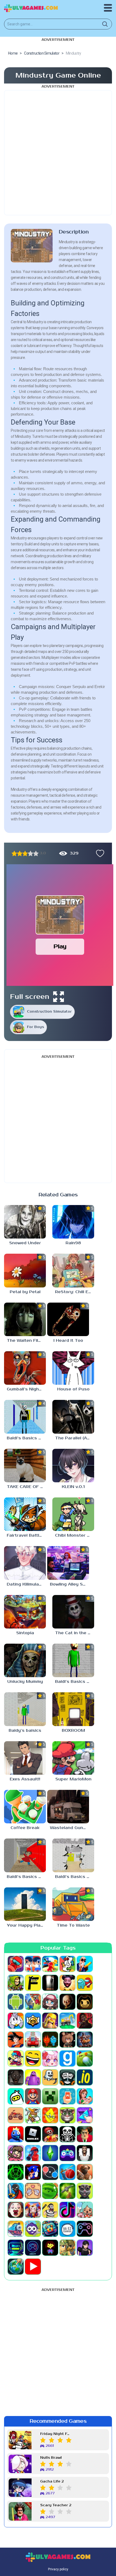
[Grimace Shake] (33, 2077)
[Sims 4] (50, 2153)
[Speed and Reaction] (50, 2172)
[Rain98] (73, 1222)
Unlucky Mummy (25, 1682)
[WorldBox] (16, 2267)
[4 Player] (67, 1964)
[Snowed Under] (25, 1222)
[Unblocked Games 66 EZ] (67, 2229)
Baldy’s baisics (25, 1731)
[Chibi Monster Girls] (73, 1514)
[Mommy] (85, 2096)
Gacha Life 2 (52, 2482)
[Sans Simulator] (67, 2134)
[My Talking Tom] (67, 2115)
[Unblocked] (33, 2229)
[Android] (16, 2002)
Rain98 (73, 1243)
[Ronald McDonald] (50, 2134)
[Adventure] (16, 1983)
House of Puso (73, 1389)
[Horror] (50, 2077)
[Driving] (33, 2040)
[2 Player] (33, 1964)
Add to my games (99, 853)
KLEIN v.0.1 (73, 1487)
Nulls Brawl (51, 2458)
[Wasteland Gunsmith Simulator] (68, 1807)
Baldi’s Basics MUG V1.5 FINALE (26, 1438)
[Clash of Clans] (50, 2021)
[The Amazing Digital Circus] (33, 2210)
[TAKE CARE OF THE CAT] (25, 1466)
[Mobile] (67, 2096)
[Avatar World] (50, 2002)
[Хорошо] (30, 853)
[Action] (85, 1964)
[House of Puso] (73, 1368)
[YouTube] (33, 2267)
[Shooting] (33, 2153)
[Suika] (50, 2191)
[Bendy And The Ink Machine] (85, 2002)
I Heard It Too (68, 1341)
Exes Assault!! (25, 1779)
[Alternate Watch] (50, 1983)
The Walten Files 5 (26, 1341)
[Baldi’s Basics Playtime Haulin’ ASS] (25, 1855)
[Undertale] (50, 2248)
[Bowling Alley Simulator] (68, 1563)
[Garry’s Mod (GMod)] (67, 2058)
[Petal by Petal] (25, 1270)
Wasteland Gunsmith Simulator (69, 1828)
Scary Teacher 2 (56, 2505)
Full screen (30, 997)
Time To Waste (73, 1925)
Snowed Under (25, 1243)
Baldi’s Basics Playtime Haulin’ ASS (26, 1877)
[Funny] (33, 2058)
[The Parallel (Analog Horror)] (73, 1417)
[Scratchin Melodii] (16, 2153)
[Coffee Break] (25, 1807)
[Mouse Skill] (33, 2115)
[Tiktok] (67, 2210)
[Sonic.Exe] (33, 2172)
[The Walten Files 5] (25, 1319)
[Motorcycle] (16, 2115)
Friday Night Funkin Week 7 (56, 2434)
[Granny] (16, 2077)
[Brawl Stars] (33, 2021)
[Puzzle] (85, 2115)
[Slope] (16, 2172)
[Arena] (33, 2002)
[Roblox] (33, 2134)
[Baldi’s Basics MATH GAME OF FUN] (73, 1660)
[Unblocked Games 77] (33, 2248)
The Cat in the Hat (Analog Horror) (75, 1633)
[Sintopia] (25, 1612)
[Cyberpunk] (85, 2021)
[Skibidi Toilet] (85, 2153)
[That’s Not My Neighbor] (16, 2210)
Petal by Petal (25, 1292)
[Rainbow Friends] (16, 2134)
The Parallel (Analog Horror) (75, 1438)
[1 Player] (16, 1964)
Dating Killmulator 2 (26, 1584)
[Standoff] (85, 2172)
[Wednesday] (85, 2248)
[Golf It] (85, 2058)
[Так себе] (20, 853)
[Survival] (67, 2191)
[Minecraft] (50, 2096)
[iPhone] (16, 2096)
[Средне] (25, 853)
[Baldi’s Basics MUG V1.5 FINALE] (25, 1417)
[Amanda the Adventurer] (67, 1983)
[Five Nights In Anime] (67, 2040)
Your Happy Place (26, 1925)
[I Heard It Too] (68, 1319)
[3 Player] (50, 1964)
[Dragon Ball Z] (16, 2040)
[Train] (16, 2229)
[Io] (85, 2077)
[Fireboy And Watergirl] (50, 2040)
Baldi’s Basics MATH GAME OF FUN (75, 1682)
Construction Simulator (49, 1012)
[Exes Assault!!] (25, 1758)
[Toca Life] (85, 2210)
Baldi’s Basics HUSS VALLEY (75, 1877)
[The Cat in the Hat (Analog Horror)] (73, 1612)
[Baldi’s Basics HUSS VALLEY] (73, 1855)
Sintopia (25, 1633)
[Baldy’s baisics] (25, 1709)
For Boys (35, 1027)
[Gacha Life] (50, 2058)
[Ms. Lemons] (50, 2115)
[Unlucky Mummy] (25, 1660)
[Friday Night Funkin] (16, 2058)
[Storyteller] (33, 2191)
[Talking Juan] (85, 2191)
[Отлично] (36, 853)
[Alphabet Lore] (33, 1983)
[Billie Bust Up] (16, 2021)
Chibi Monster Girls (75, 1535)
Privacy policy (58, 2569)
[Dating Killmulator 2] (25, 1563)
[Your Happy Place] (25, 1904)
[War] (67, 2248)
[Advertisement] (58, 153)
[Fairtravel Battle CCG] (25, 1514)
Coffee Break (25, 1828)
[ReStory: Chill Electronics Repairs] (73, 1270)
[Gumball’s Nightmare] (25, 1368)
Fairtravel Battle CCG (26, 1535)
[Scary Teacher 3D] (85, 2134)
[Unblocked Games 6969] (16, 2248)
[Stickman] (16, 2191)
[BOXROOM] (73, 1709)
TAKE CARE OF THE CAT (26, 1487)
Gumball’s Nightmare (26, 1389)
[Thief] (50, 2210)
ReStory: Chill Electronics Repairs (75, 1292)
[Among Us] (85, 1983)
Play (60, 947)
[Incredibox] (67, 2077)
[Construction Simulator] (67, 2021)
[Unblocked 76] (50, 2229)
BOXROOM (73, 1731)
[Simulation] (67, 2153)
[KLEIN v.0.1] (73, 1466)
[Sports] (67, 2172)
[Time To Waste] (73, 1904)
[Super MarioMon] (73, 1758)
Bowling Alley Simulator (69, 1584)
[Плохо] (14, 853)
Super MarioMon (73, 1779)
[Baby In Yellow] (67, 2002)
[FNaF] (85, 2040)
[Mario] (33, 2096)
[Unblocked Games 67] (85, 2229)
